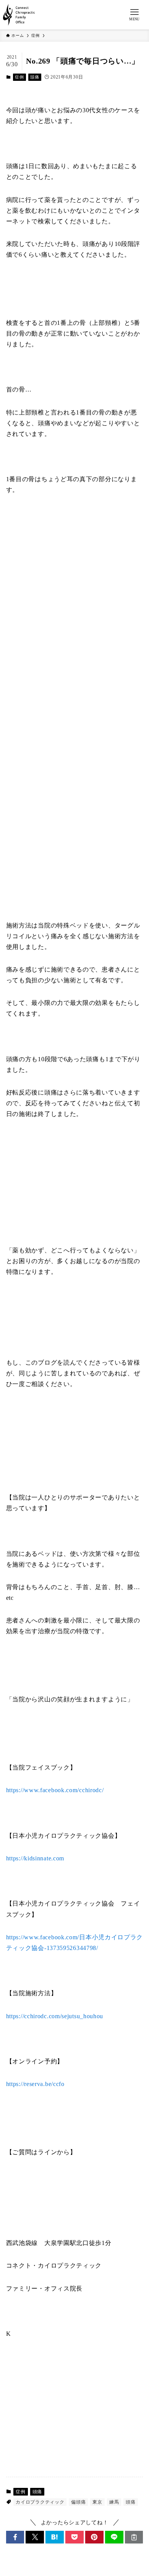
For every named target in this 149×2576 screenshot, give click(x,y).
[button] (15, 2537)
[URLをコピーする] (134, 2537)
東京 (97, 2502)
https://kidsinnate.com (35, 1858)
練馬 (114, 2502)
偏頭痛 (78, 2502)
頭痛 (35, 77)
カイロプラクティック (40, 2502)
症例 (19, 77)
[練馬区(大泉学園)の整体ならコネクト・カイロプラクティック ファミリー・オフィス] (19, 15)
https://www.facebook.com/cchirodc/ (55, 1790)
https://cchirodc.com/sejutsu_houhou (55, 2016)
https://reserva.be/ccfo (35, 2084)
